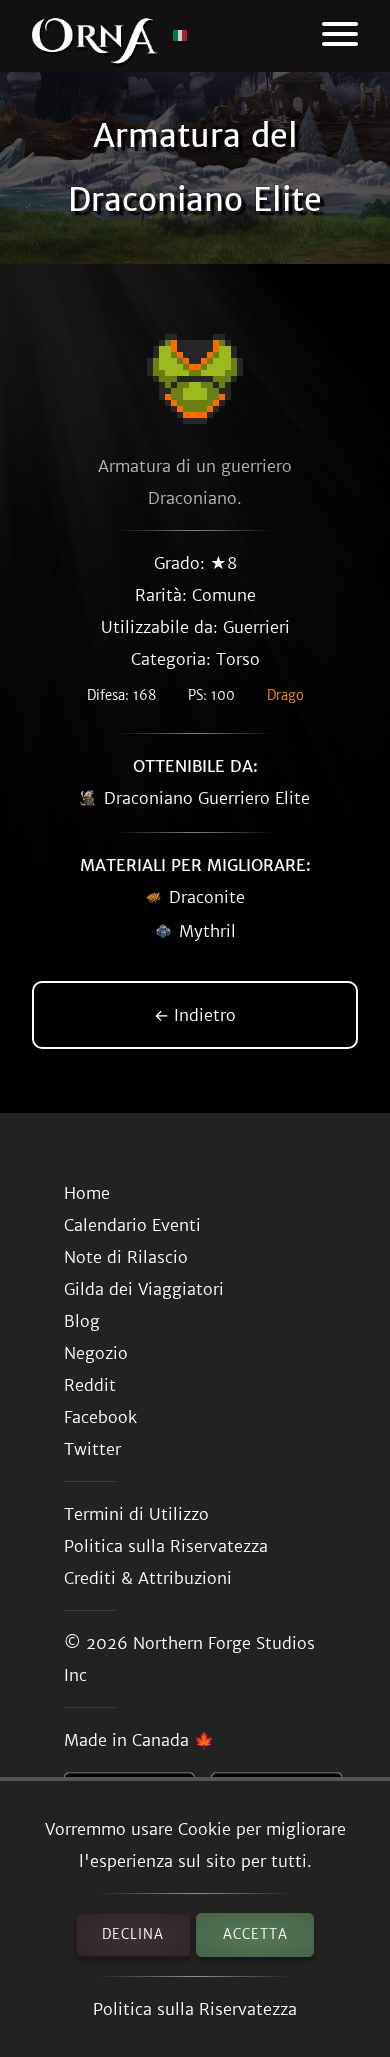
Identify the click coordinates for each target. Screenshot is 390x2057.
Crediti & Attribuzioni (148, 1578)
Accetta (255, 1934)
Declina (133, 1934)
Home (87, 1193)
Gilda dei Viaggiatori (144, 1289)
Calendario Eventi (132, 1225)
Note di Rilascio (126, 1257)
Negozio (96, 1353)
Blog (82, 1321)
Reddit (90, 1385)
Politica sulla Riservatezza (195, 2009)
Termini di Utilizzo (136, 1514)
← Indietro (195, 1015)
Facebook (100, 1417)
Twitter (92, 1449)
